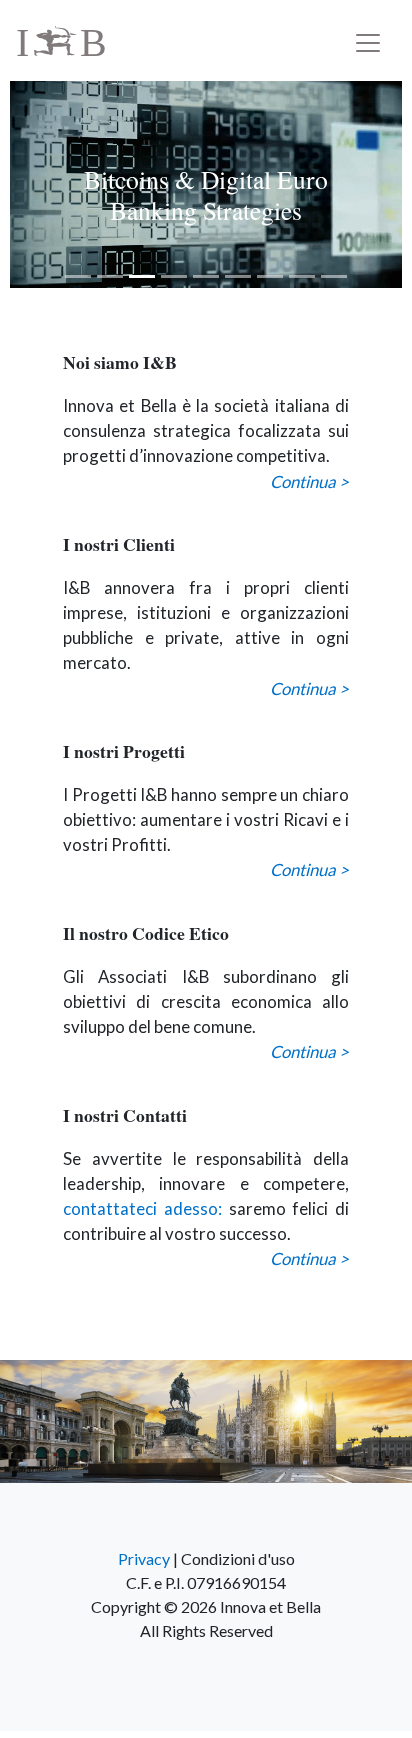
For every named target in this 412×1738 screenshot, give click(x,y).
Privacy (144, 1558)
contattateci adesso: (142, 1208)
